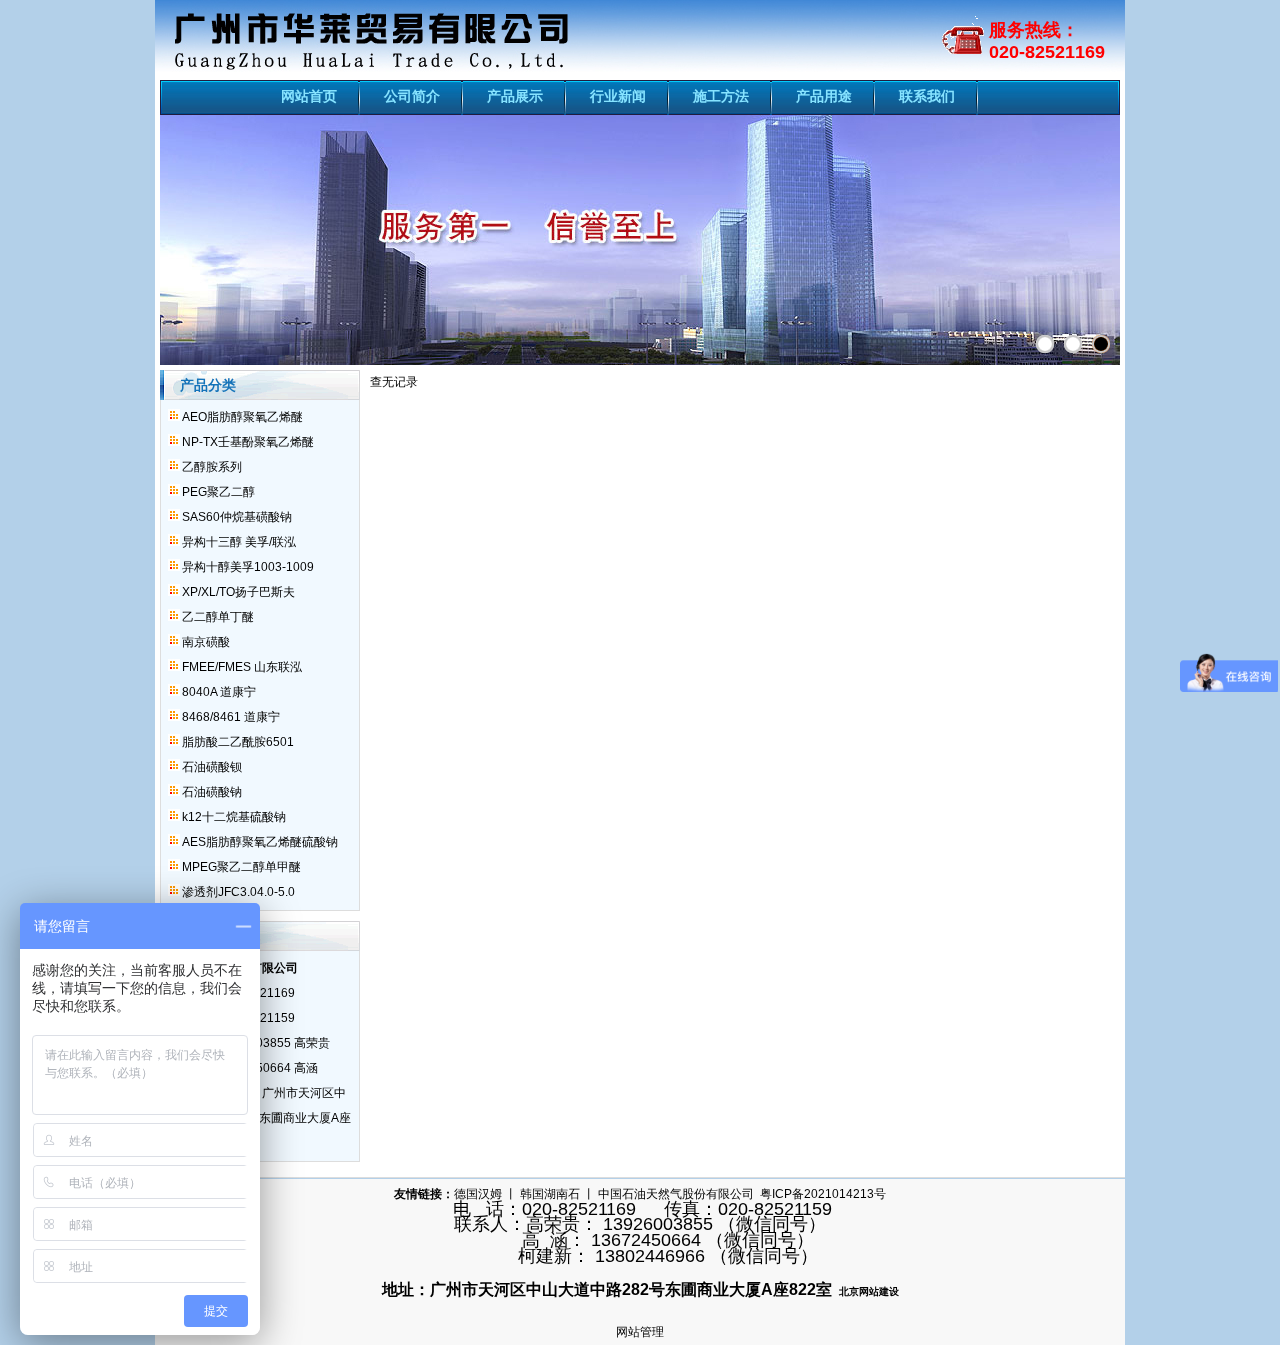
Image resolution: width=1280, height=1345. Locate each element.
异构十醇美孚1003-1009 (248, 567)
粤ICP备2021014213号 (823, 1194)
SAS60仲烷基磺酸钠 (237, 517)
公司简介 (412, 96)
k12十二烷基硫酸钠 (234, 817)
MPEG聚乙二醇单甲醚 (241, 867)
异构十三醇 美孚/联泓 (239, 542)
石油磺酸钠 (212, 792)
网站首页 (309, 96)
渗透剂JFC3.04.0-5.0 (238, 892)
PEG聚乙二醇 (218, 492)
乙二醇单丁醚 (218, 617)
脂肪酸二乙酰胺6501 (238, 742)
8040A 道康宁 (219, 692)
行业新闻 (618, 96)
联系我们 (927, 96)
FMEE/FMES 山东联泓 (242, 667)
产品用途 (824, 96)
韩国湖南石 (550, 1194)
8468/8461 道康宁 (231, 717)
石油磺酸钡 (212, 767)
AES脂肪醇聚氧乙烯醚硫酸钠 (260, 842)
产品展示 (515, 96)
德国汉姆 (478, 1194)
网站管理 (640, 1332)
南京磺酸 (206, 642)
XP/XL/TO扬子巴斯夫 (238, 592)
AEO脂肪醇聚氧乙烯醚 (242, 417)
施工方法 (721, 96)
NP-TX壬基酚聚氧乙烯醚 (248, 442)
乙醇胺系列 (212, 467)
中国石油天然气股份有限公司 (676, 1194)
